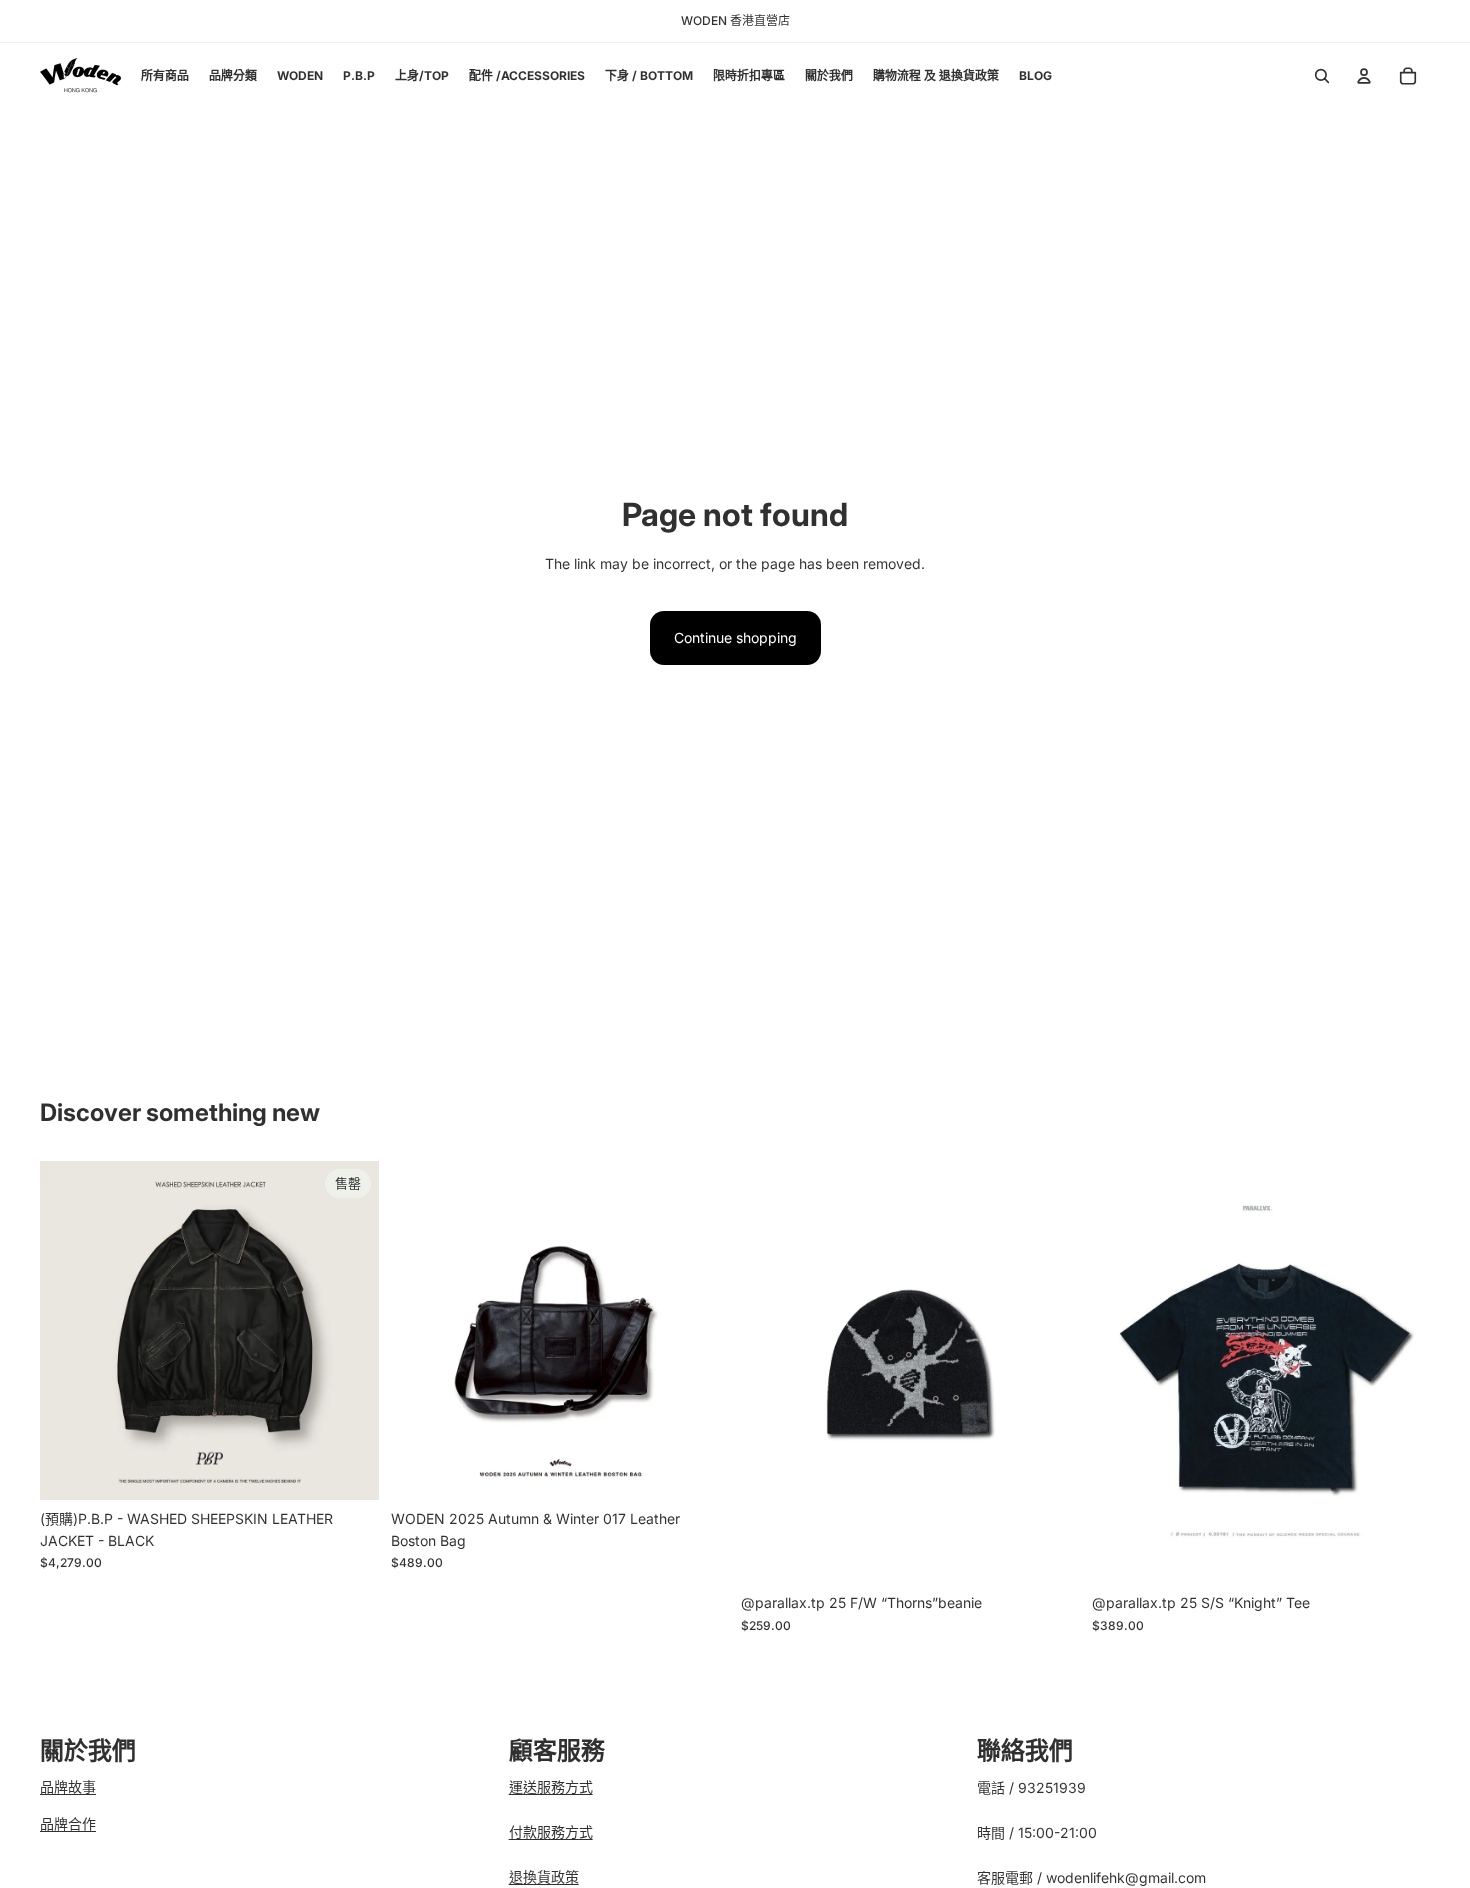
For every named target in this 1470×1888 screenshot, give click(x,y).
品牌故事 (68, 1786)
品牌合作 (68, 1823)
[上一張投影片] (70, 1331)
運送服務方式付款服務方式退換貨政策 (551, 1831)
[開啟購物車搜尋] (1322, 76)
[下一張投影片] (349, 1331)
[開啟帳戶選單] (1364, 76)
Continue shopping (735, 637)
